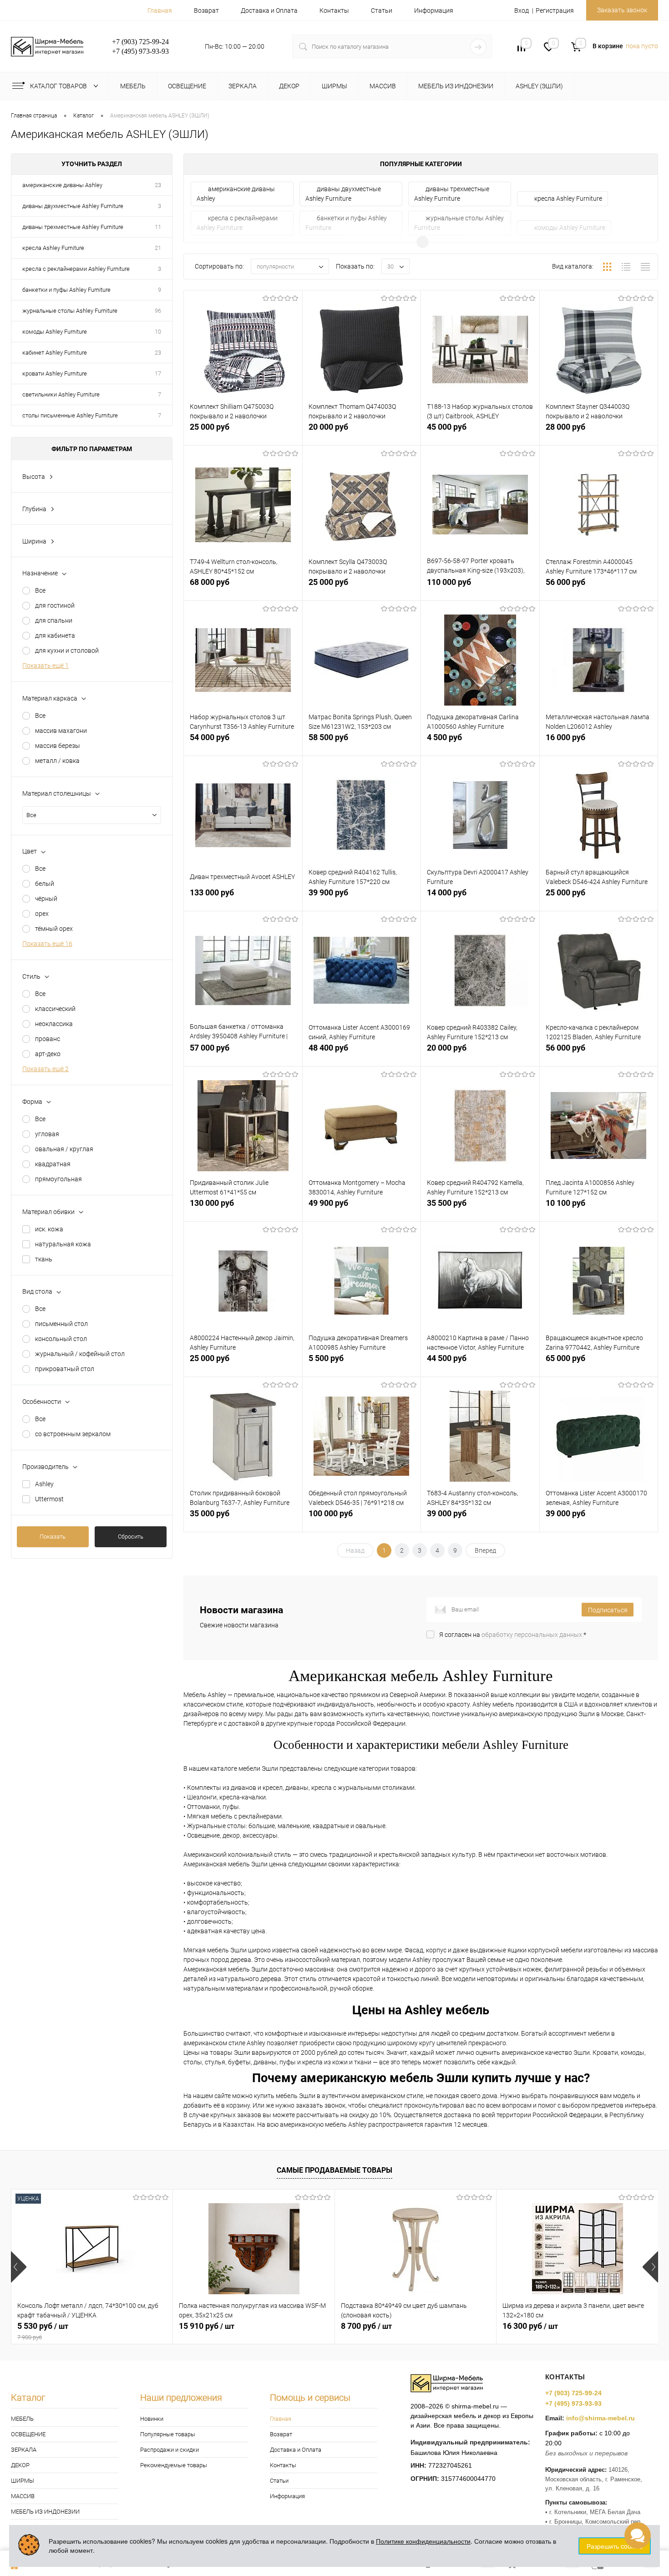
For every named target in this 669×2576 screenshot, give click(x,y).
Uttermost (49, 1499)
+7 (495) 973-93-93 (573, 2403)
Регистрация (555, 10)
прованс (48, 1039)
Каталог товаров (59, 86)
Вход (522, 10)
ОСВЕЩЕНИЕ (28, 2434)
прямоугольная (58, 1179)
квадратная (53, 1164)
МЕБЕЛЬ (22, 2419)
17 (158, 373)
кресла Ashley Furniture (53, 248)
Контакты (334, 10)
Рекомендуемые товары (174, 2465)
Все (40, 590)
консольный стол (61, 1339)
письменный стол (61, 1324)
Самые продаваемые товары (334, 2170)
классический (55, 1009)
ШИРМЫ (23, 2481)
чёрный (46, 899)
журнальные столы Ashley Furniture (70, 311)
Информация (434, 10)
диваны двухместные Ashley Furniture (73, 206)
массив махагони (61, 731)
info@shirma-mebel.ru (601, 2418)
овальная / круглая (64, 1149)
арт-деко (48, 1054)
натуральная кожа (63, 1244)
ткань (44, 1259)
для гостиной (55, 605)
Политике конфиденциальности (423, 2541)
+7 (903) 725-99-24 (573, 2393)
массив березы (58, 746)
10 (158, 332)
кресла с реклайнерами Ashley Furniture (76, 269)
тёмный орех (54, 929)
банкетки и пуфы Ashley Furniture (66, 290)
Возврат (206, 10)
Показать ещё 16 (47, 944)
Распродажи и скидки (170, 2450)
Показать (53, 1537)
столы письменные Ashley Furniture (70, 415)
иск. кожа (49, 1229)
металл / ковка (57, 761)
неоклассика (54, 1024)
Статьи (382, 10)
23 (158, 185)
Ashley (44, 1484)
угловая (47, 1134)
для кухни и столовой (67, 650)
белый (45, 884)
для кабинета (55, 635)
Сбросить (131, 1537)
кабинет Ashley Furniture (55, 353)
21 (158, 248)
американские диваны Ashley (62, 185)
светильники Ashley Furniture (61, 394)
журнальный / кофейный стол (80, 1354)
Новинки (152, 2419)
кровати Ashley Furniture (55, 373)
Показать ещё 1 (46, 666)
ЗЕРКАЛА (24, 2450)
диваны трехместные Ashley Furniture (73, 227)
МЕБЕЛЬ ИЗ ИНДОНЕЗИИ (45, 2512)
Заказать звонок (622, 10)
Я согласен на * (513, 1635)
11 (158, 227)
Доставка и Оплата (269, 10)
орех (42, 914)
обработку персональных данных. (532, 1635)
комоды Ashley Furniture (55, 332)
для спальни (54, 620)
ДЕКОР (20, 2465)
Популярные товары (168, 2434)
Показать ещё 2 (46, 1069)
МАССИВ (23, 2496)
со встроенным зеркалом (73, 1434)
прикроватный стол (65, 1369)
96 (158, 311)
